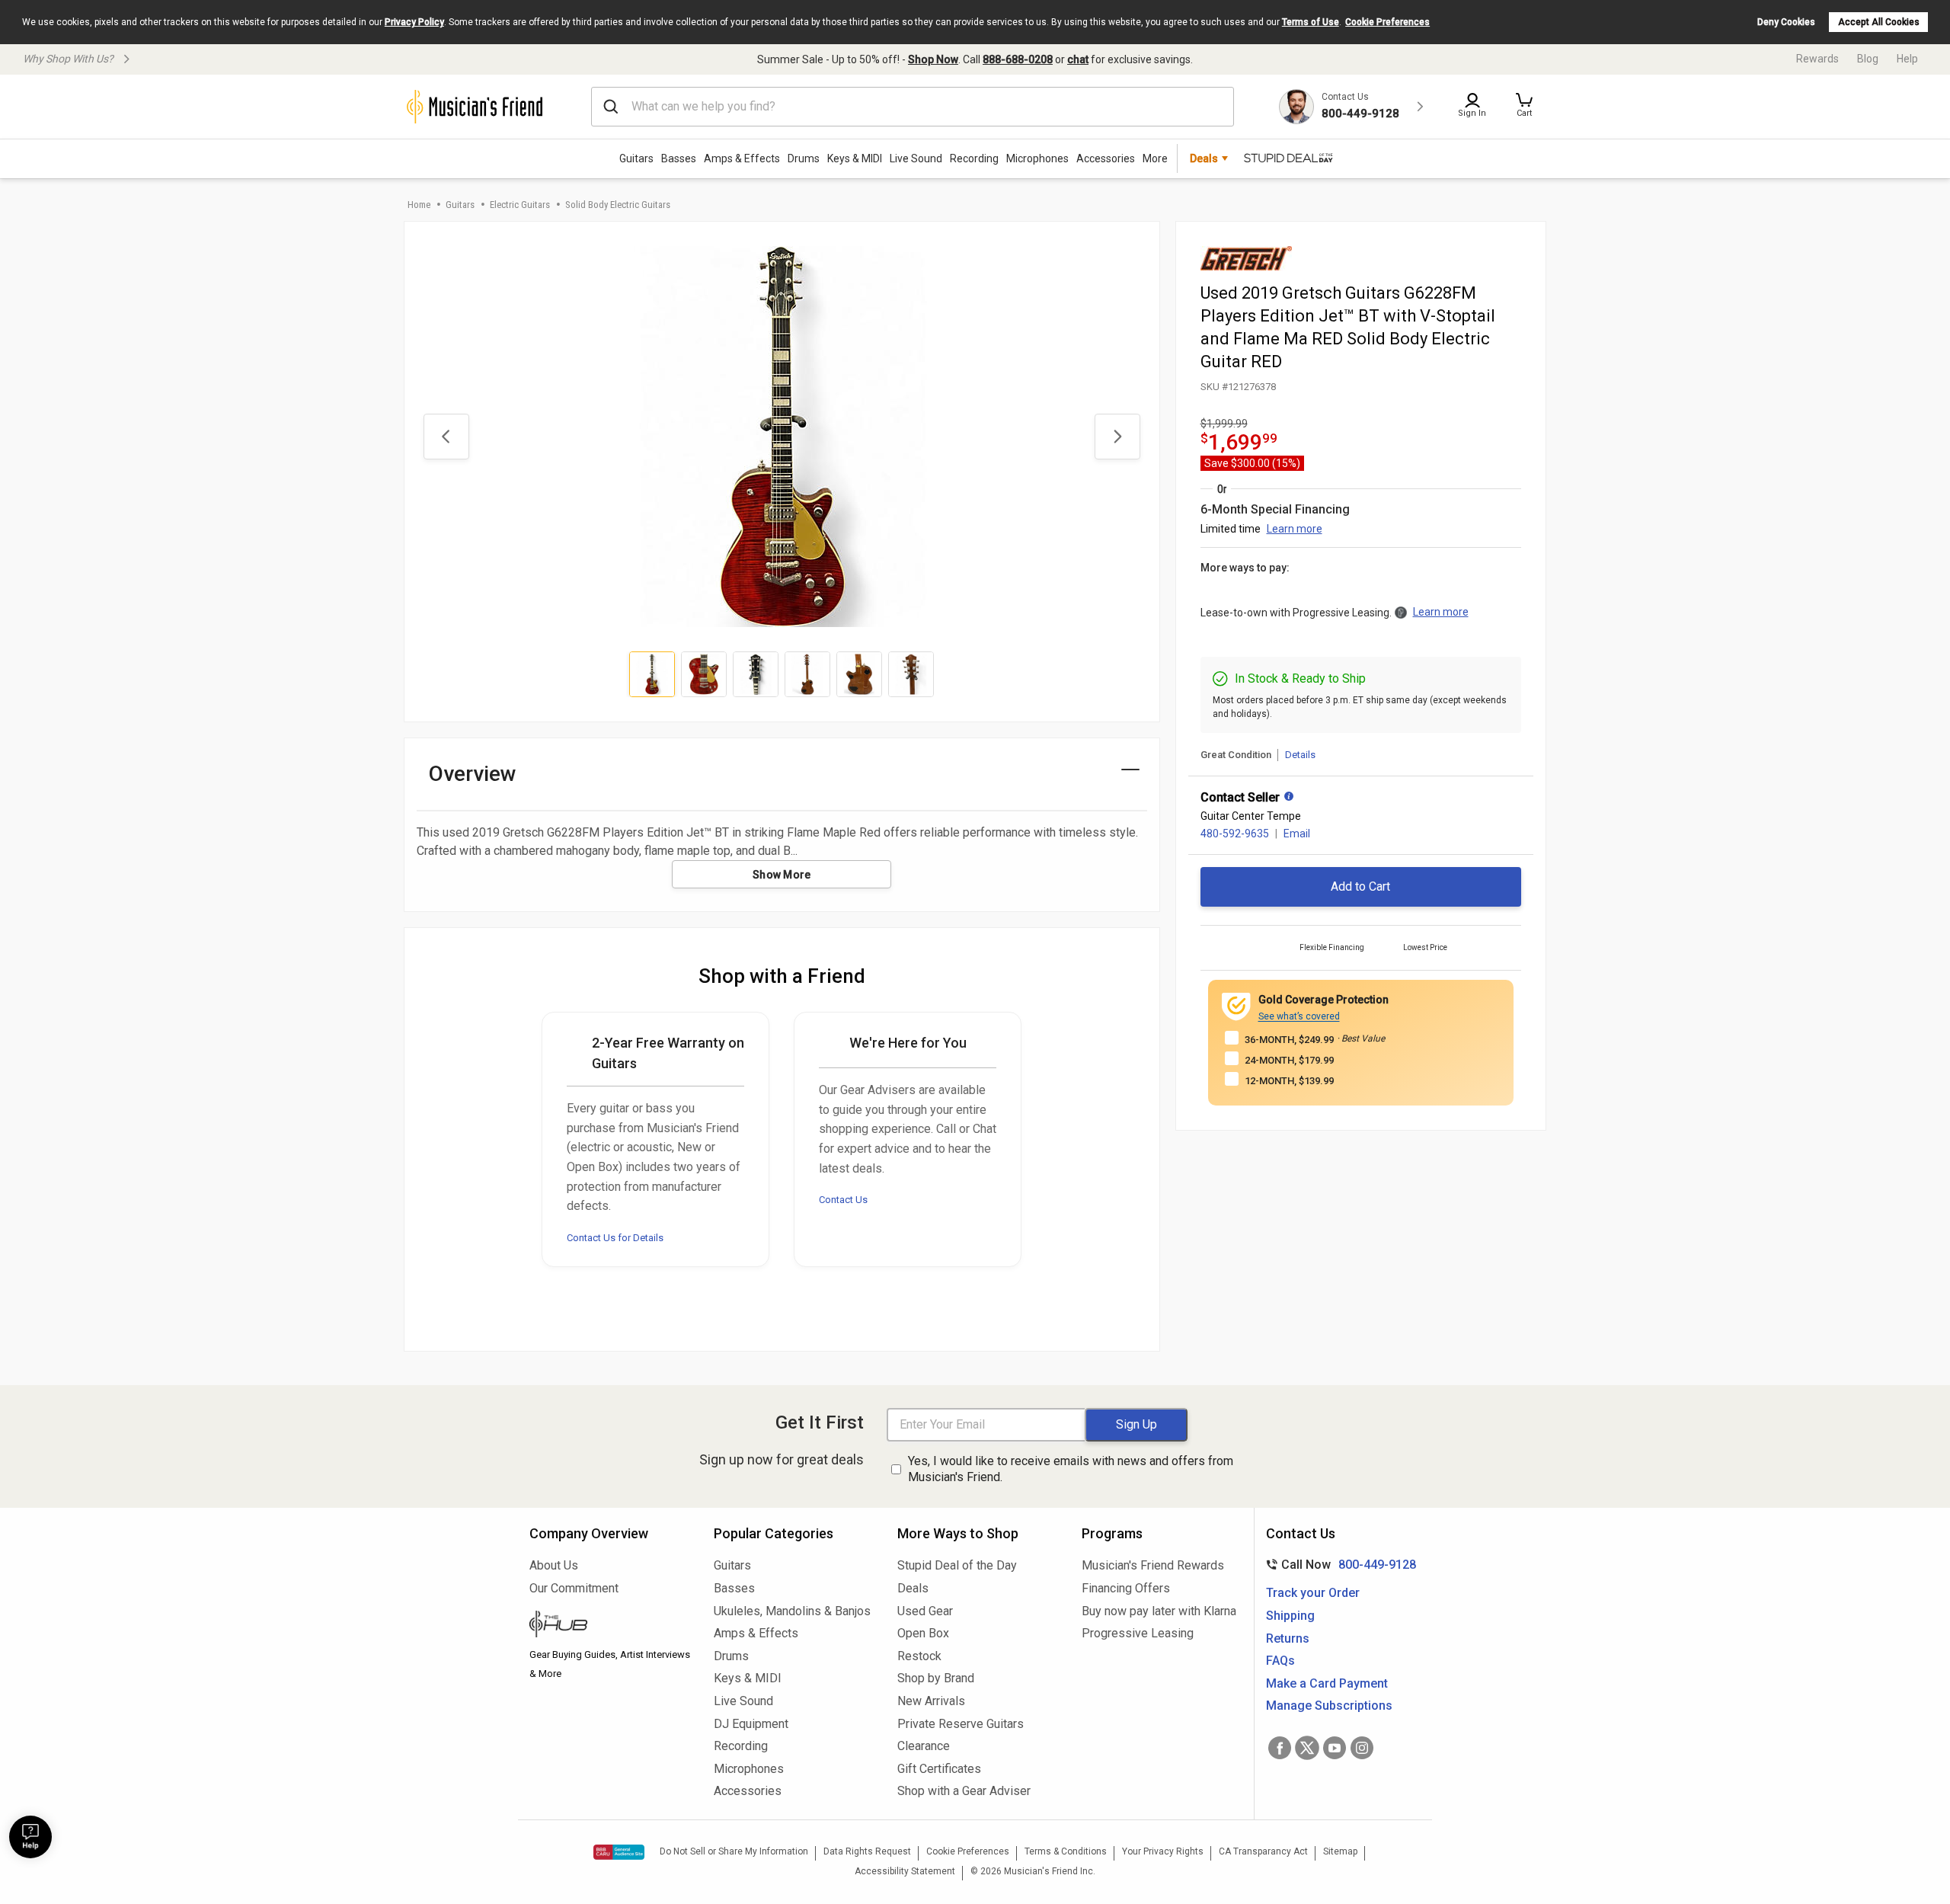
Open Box (923, 1633)
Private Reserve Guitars (961, 1724)
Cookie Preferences (1387, 22)
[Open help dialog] (30, 1837)
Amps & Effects (742, 158)
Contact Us (843, 1200)
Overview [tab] (473, 774)
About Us (554, 1565)
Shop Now (933, 59)
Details (1300, 755)
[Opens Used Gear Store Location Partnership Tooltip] (1289, 798)
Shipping (1290, 1616)
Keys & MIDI (855, 158)
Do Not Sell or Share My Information (734, 1851)
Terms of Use (1311, 22)
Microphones (1037, 158)
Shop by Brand (936, 1678)
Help (1907, 59)
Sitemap (1340, 1851)
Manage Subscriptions (1329, 1706)
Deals (913, 1588)
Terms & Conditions (1066, 1851)
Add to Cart (1360, 886)
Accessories (1106, 158)
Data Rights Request (867, 1851)
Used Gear (925, 1611)
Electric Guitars (520, 205)
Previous (446, 437)
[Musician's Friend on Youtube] (1335, 1748)
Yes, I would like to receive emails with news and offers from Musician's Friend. (1071, 1469)
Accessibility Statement (905, 1871)
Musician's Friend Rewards (1153, 1565)
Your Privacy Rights (1163, 1851)
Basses (679, 158)
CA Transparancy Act (1263, 1851)
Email (1297, 834)
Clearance (924, 1746)
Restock (919, 1656)
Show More (782, 875)
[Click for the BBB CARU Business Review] (619, 1852)
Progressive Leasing (1138, 1633)
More (1155, 158)
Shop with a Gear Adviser (964, 1791)
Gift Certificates (939, 1769)
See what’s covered (1299, 1016)
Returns (1288, 1638)
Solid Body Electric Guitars (618, 205)
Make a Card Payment (1327, 1683)
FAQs (1280, 1661)
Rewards (1817, 59)
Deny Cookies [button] (1786, 22)
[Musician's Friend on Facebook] (1280, 1748)
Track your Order (1313, 1593)
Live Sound (916, 158)
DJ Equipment (751, 1724)
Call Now (1338, 1565)
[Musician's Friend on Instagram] (1362, 1748)
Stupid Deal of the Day (957, 1565)
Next (1117, 437)
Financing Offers (1126, 1588)
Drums (804, 158)
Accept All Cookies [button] (1879, 22)
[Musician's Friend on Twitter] (1307, 1748)
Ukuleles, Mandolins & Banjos (792, 1611)
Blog (1868, 59)
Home (419, 205)
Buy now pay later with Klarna (1159, 1611)
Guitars (636, 158)
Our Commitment (574, 1588)
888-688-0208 (1018, 59)
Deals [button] (1204, 158)
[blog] (610, 1626)
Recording (974, 158)
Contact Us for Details (615, 1238)
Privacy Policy (414, 22)
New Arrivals (931, 1701)
